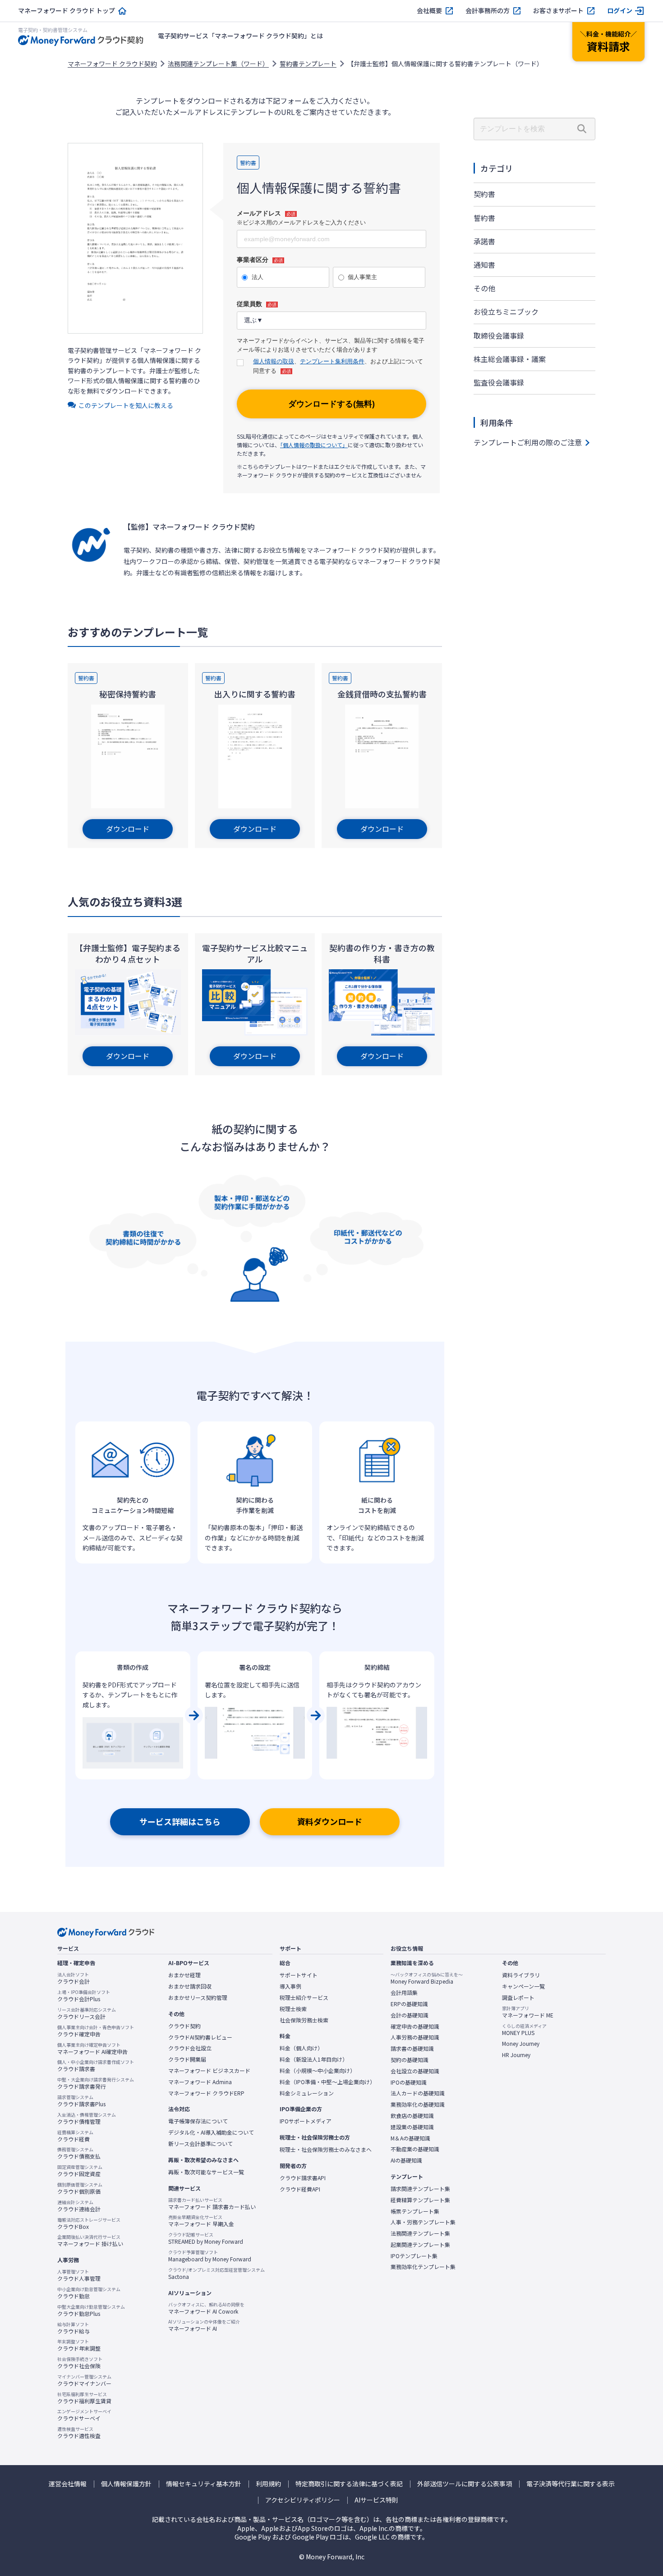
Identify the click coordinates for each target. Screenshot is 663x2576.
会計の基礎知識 (410, 2015)
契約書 (484, 194)
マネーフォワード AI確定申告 (92, 2049)
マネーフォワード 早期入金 (201, 2221)
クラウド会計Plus (84, 1996)
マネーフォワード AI (204, 2325)
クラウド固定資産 (80, 2171)
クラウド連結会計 (79, 2206)
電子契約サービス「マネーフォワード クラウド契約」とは (240, 36)
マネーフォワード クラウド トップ (67, 11)
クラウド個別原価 (80, 2188)
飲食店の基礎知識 (412, 2116)
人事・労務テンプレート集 (423, 2222)
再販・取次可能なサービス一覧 (206, 2172)
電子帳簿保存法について (198, 2121)
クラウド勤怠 (89, 2293)
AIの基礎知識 (406, 2160)
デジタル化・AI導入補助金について (211, 2132)
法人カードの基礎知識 (418, 2093)
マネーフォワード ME (528, 2012)
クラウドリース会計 (87, 2013)
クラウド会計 (74, 1978)
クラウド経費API (300, 2189)
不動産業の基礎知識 (415, 2149)
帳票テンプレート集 (415, 2211)
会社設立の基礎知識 (415, 2071)
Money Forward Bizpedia (427, 1978)
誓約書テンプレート (308, 64)
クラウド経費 (75, 2136)
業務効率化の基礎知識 (418, 2104)
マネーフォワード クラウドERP (206, 2093)
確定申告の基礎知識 (415, 2026)
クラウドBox (89, 2223)
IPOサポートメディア (306, 2121)
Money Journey (521, 2044)
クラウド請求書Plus (81, 2101)
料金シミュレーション (307, 2093)
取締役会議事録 (499, 335)
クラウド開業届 (187, 2059)
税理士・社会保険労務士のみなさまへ (326, 2150)
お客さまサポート (558, 11)
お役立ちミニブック (506, 312)
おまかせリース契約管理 (198, 1998)
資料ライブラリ (521, 1975)
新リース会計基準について (200, 2144)
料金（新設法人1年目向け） (314, 2059)
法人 (258, 277)
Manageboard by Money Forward (210, 2256)
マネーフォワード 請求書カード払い (212, 2204)
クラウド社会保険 (80, 2363)
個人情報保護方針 (126, 2484)
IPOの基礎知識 (409, 2082)
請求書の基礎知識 (412, 2049)
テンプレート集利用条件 (332, 361)
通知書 (484, 265)
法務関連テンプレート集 (420, 2233)
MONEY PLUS (524, 2030)
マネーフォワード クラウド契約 (112, 64)
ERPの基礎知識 (409, 2004)
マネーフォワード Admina (200, 2082)
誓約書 (484, 218)
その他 (484, 288)
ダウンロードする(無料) (331, 404)
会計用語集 (404, 1993)
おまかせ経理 (184, 1975)
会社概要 (429, 11)
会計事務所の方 (488, 11)
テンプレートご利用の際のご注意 (528, 442)
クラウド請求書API (303, 2178)
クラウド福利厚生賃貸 (84, 2398)
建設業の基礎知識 (412, 2127)
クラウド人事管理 (79, 2275)
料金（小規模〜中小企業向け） (318, 2071)
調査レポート (518, 1998)
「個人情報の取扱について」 (314, 445)
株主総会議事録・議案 (510, 359)
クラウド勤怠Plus (91, 2310)
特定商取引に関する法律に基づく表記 (349, 2484)
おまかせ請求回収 (190, 1986)
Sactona (216, 2273)
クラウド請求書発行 (96, 2083)
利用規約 (268, 2484)
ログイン (620, 11)
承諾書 (484, 241)
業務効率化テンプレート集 (423, 2267)
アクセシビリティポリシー (303, 2500)
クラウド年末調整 (79, 2345)
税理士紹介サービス (304, 1998)
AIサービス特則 (376, 2500)
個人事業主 (362, 277)
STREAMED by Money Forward (206, 2238)
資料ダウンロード (330, 1821)
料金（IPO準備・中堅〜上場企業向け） (327, 2082)
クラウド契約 (184, 2026)
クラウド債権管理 (87, 2118)
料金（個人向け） (301, 2048)
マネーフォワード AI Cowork (206, 2308)
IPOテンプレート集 (414, 2256)
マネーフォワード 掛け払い (90, 2241)
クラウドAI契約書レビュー (200, 2037)
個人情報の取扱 (274, 361)
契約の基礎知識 (410, 2060)
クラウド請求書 (96, 2066)
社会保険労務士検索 (304, 2020)
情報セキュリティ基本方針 (204, 2484)
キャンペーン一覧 (523, 1986)
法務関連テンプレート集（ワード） (218, 64)
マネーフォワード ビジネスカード (209, 2071)
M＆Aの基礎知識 (410, 2138)
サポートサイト (299, 1975)
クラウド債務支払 (79, 2153)
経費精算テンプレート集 (420, 2200)
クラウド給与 (74, 2328)
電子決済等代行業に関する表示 (571, 2484)
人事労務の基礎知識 (415, 2037)
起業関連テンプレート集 (420, 2245)
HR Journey (516, 2055)
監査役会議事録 (499, 382)
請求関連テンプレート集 (420, 2189)
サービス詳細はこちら (180, 1821)
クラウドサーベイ (84, 2415)
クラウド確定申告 (96, 2031)
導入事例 (290, 1986)
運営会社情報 (68, 2484)
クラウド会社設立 (190, 2048)
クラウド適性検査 (79, 2433)
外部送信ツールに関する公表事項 (465, 2484)
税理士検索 (293, 2009)
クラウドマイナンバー (84, 2380)
